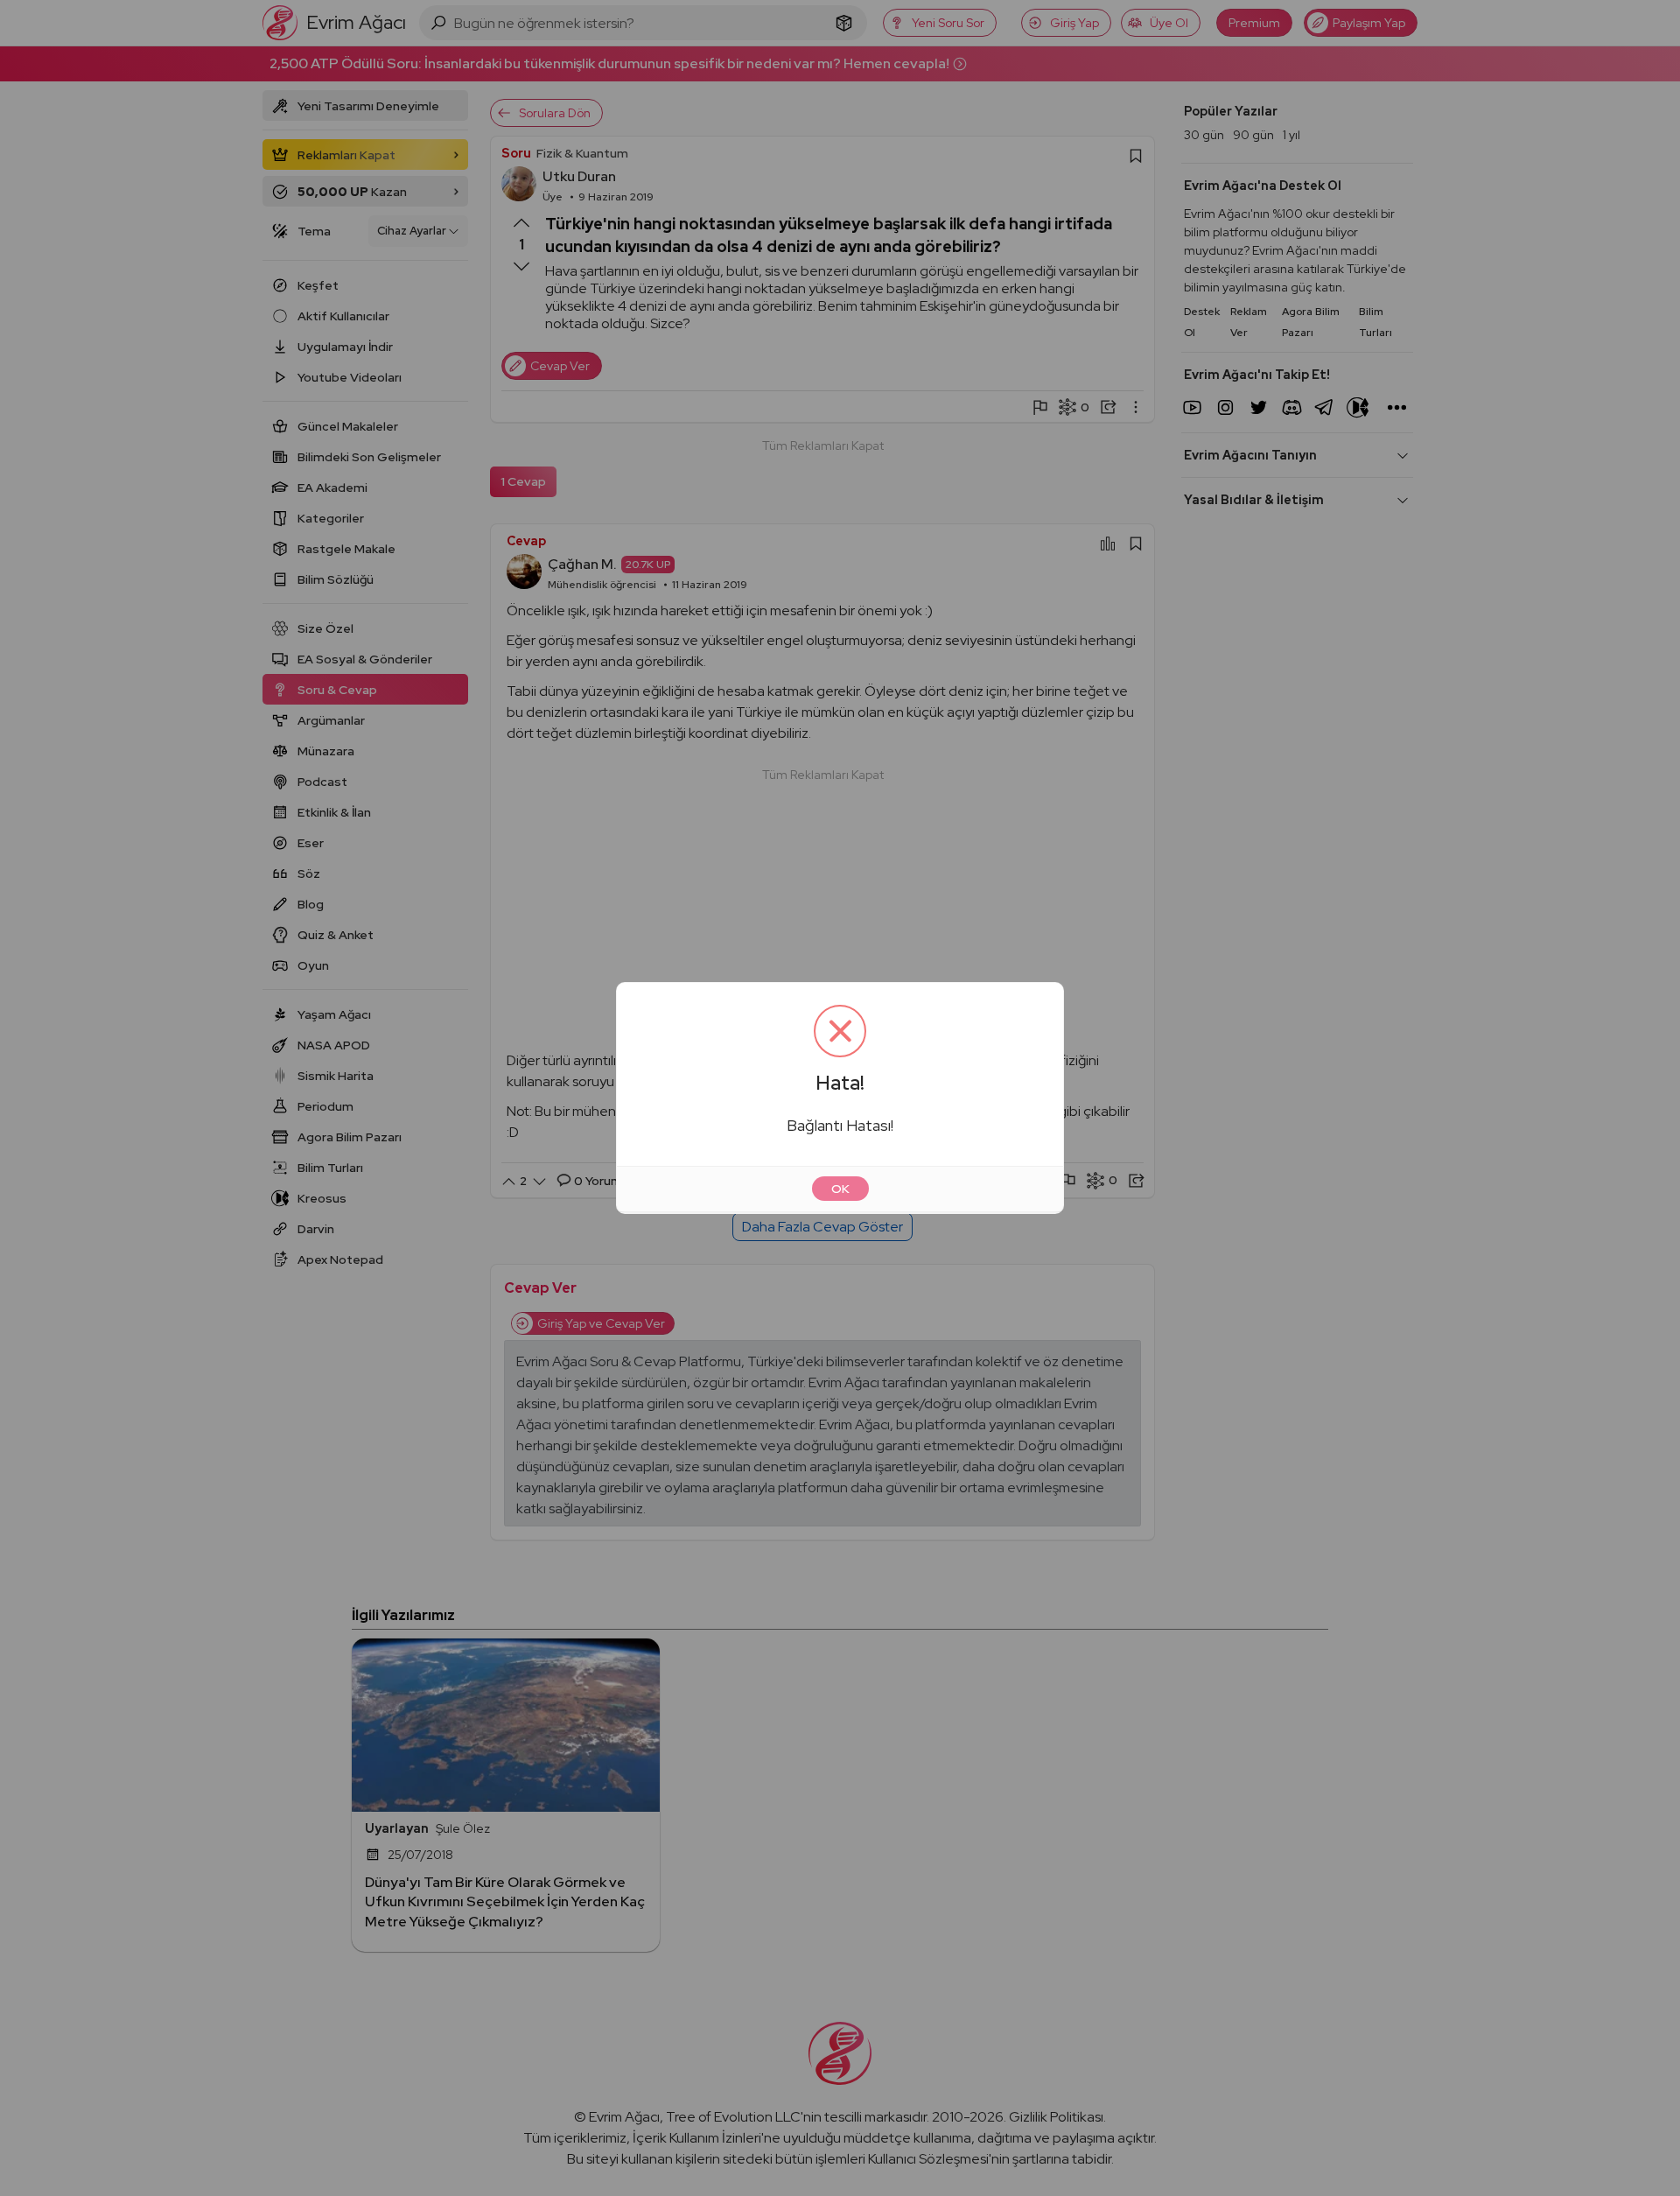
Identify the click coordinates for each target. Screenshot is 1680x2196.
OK (840, 1189)
